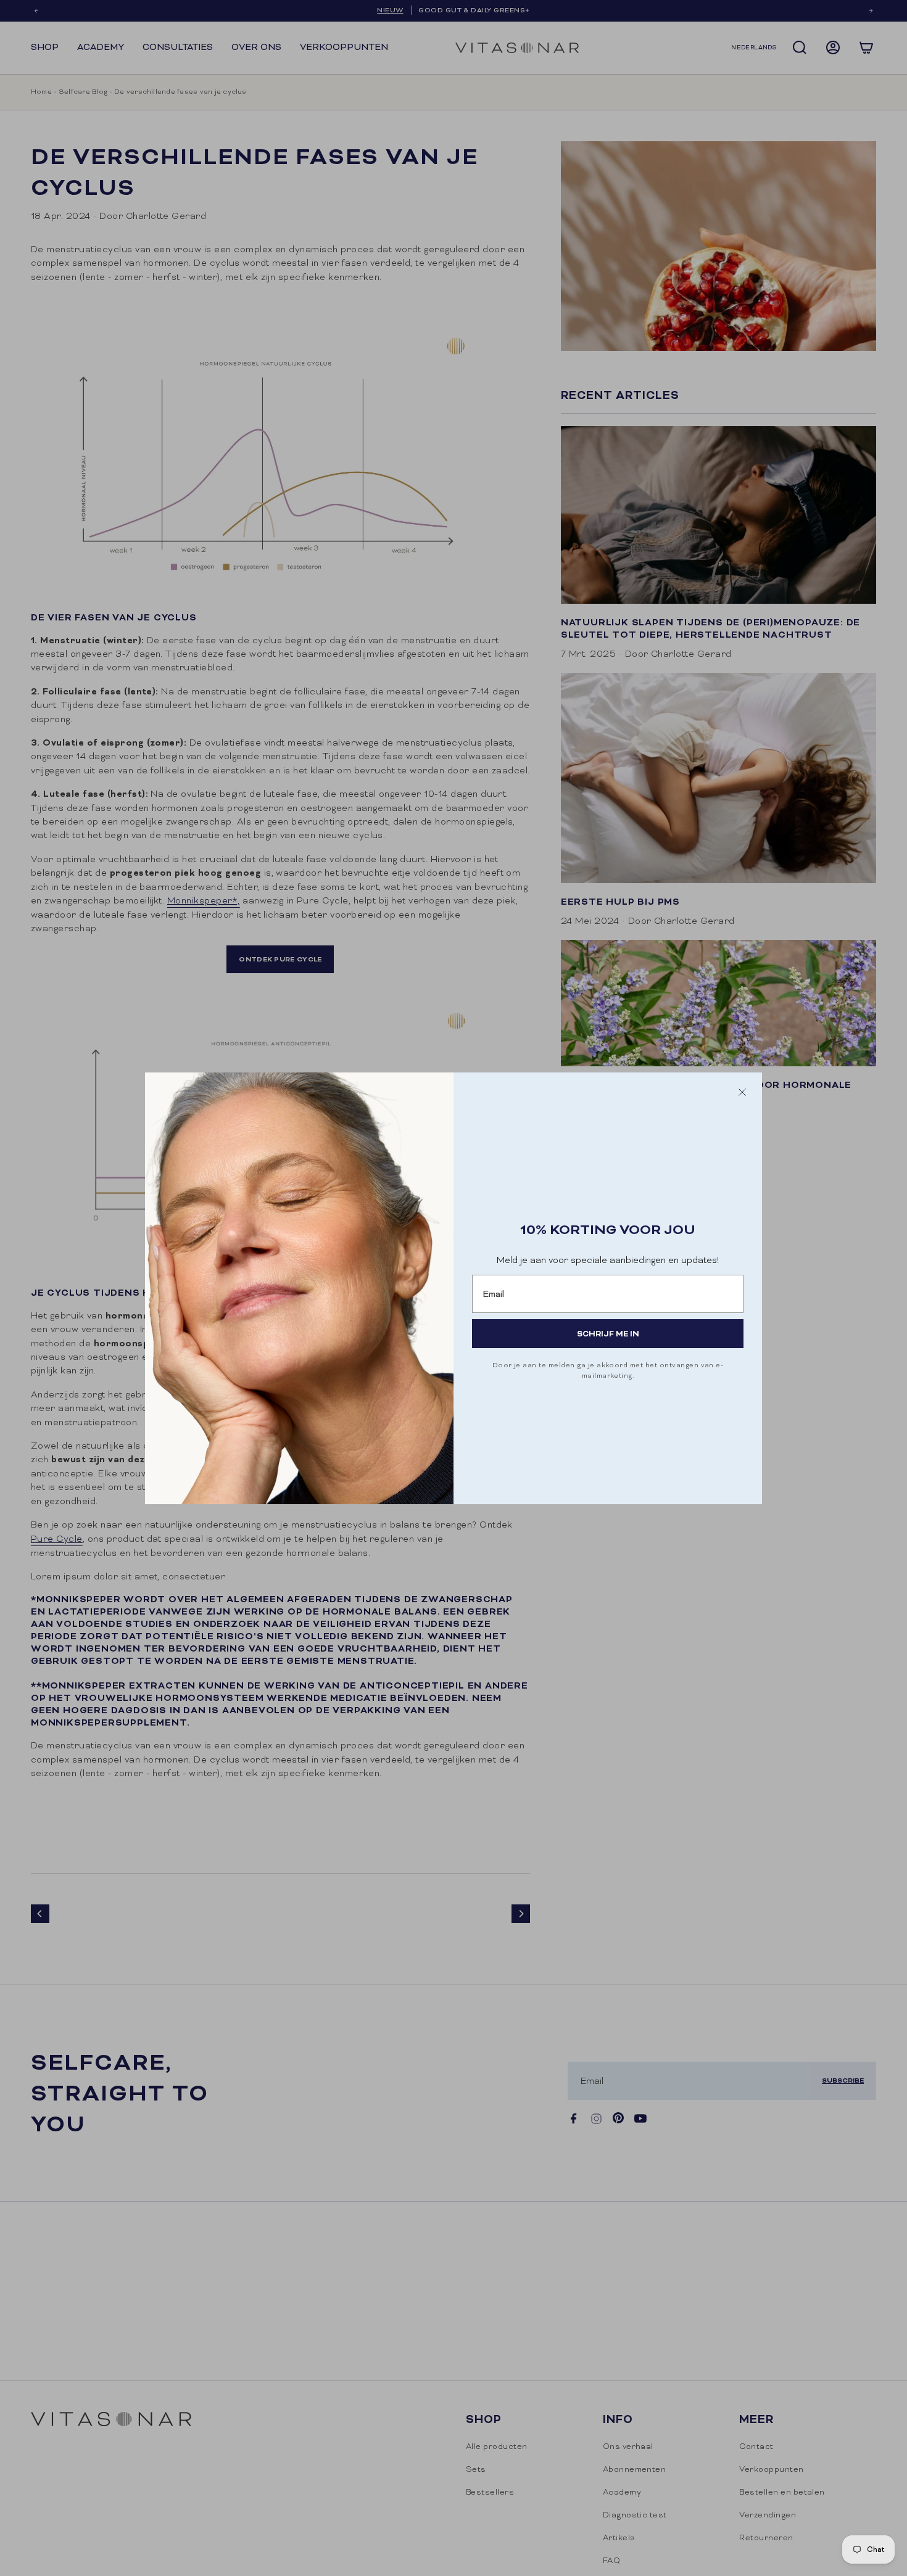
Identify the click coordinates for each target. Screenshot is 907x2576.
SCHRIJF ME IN (608, 1334)
